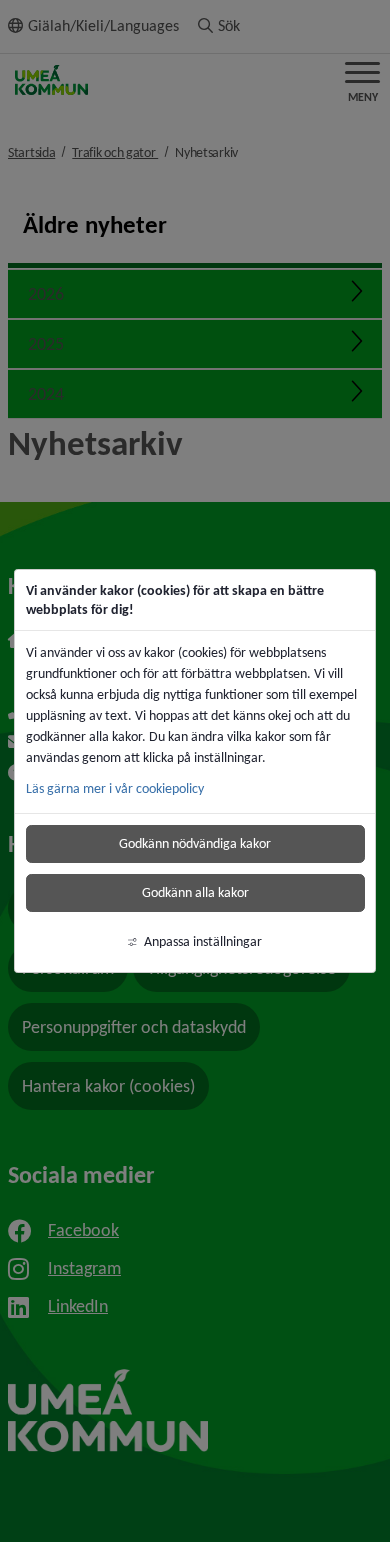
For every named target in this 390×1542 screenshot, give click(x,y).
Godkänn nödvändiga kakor (195, 843)
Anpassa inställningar (203, 941)
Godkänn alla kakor (195, 892)
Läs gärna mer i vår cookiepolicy (115, 788)
